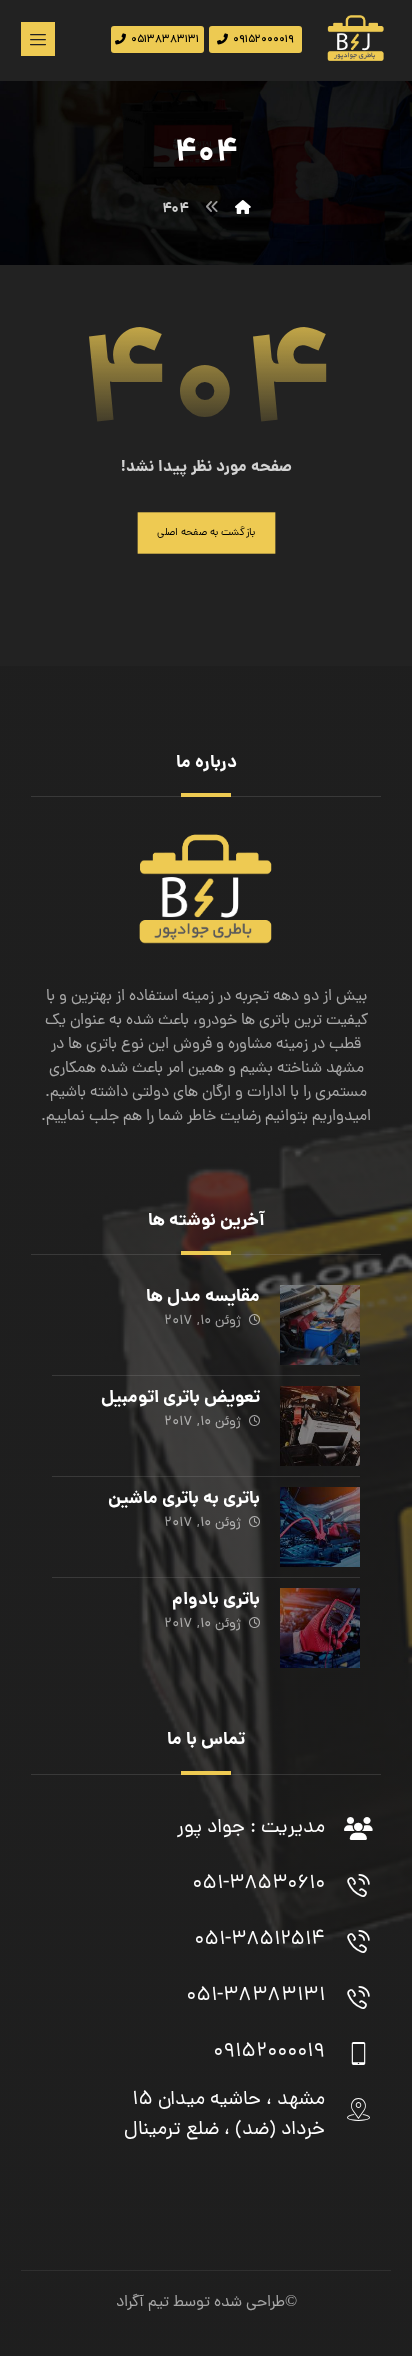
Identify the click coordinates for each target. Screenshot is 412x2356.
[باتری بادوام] (320, 1628)
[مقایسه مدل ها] (320, 1325)
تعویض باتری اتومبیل (180, 1398)
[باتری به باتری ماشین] (320, 1527)
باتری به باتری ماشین (184, 1499)
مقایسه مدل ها (203, 1297)
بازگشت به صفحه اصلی (206, 533)
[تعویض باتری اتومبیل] (320, 1426)
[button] (38, 39)
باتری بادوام (216, 1600)
